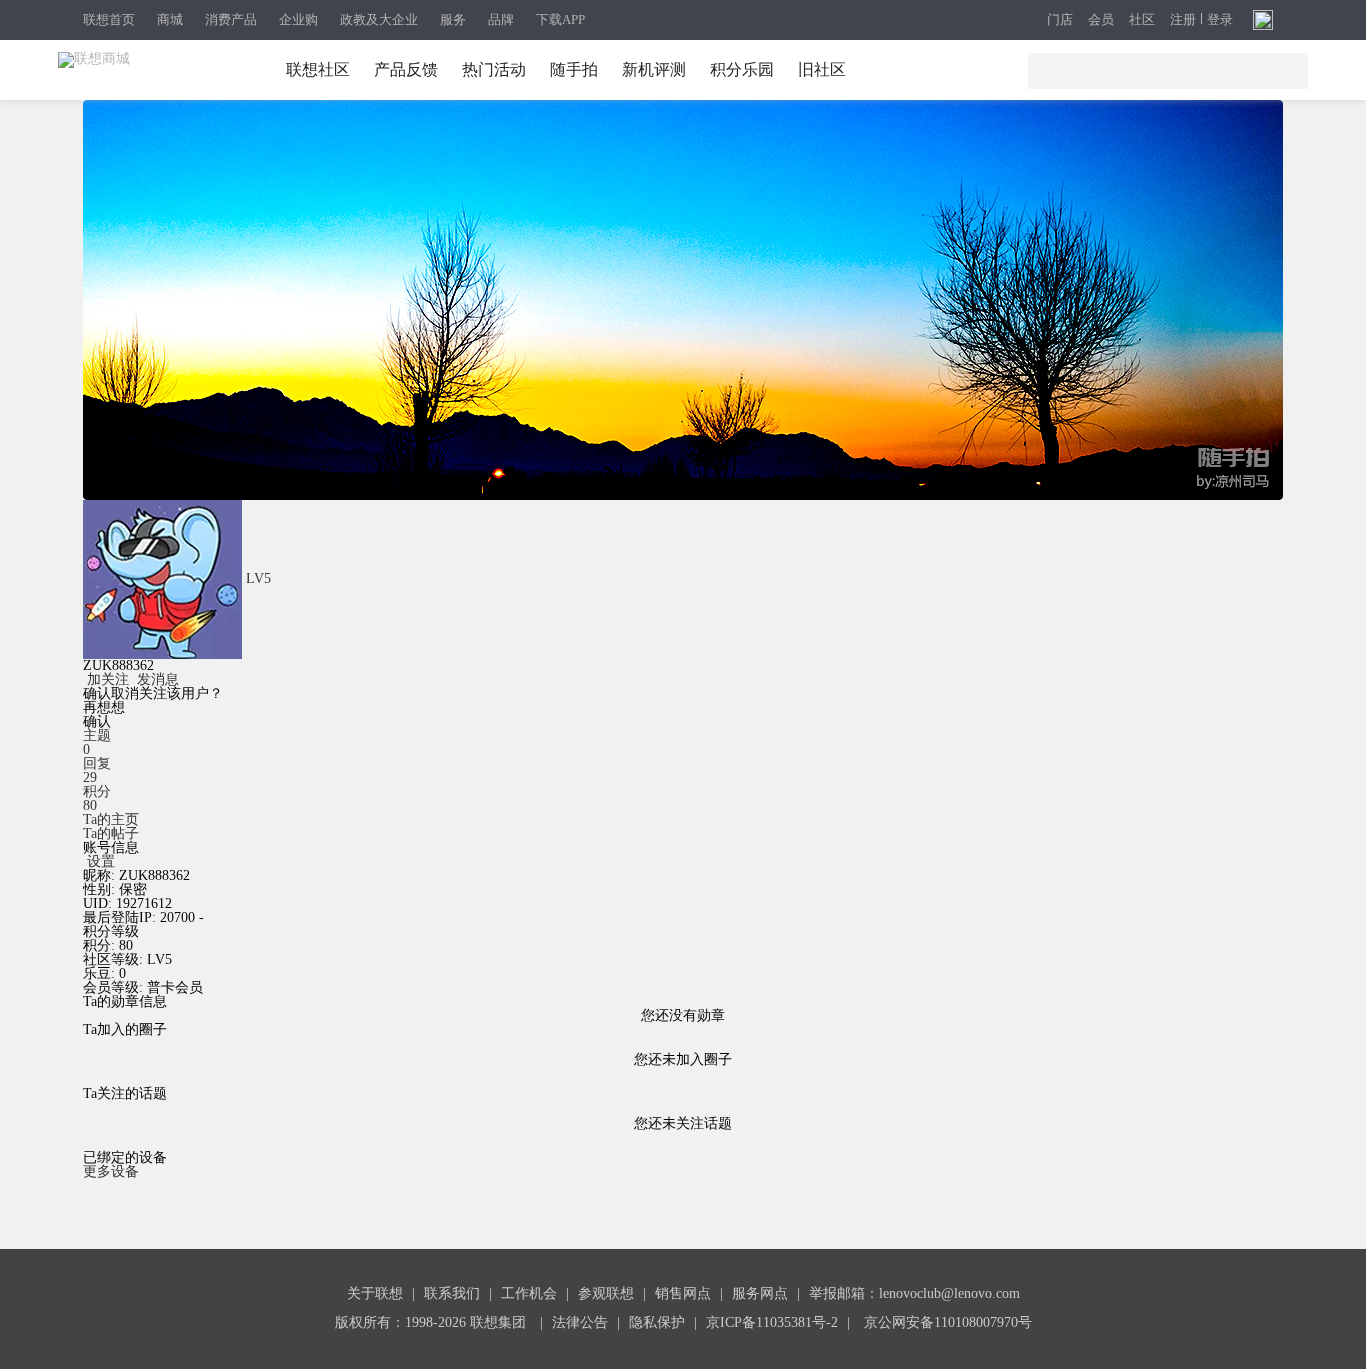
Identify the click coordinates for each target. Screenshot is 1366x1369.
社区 (1142, 20)
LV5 (258, 578)
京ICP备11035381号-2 (772, 1322)
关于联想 (375, 1293)
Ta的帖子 (111, 833)
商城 (170, 19)
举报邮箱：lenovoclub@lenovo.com (914, 1293)
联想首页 (109, 19)
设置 (101, 861)
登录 (1220, 20)
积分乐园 (742, 69)
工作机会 (529, 1293)
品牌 (501, 19)
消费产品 (231, 19)
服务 (453, 19)
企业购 (298, 19)
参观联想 (606, 1293)
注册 (1183, 20)
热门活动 (494, 69)
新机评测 (654, 69)
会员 (1101, 20)
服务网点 (760, 1293)
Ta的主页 (111, 819)
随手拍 (574, 69)
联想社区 (318, 69)
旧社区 (822, 69)
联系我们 (452, 1293)
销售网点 (683, 1293)
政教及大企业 (379, 19)
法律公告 (580, 1322)
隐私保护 (657, 1322)
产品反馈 (406, 69)
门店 (1060, 20)
